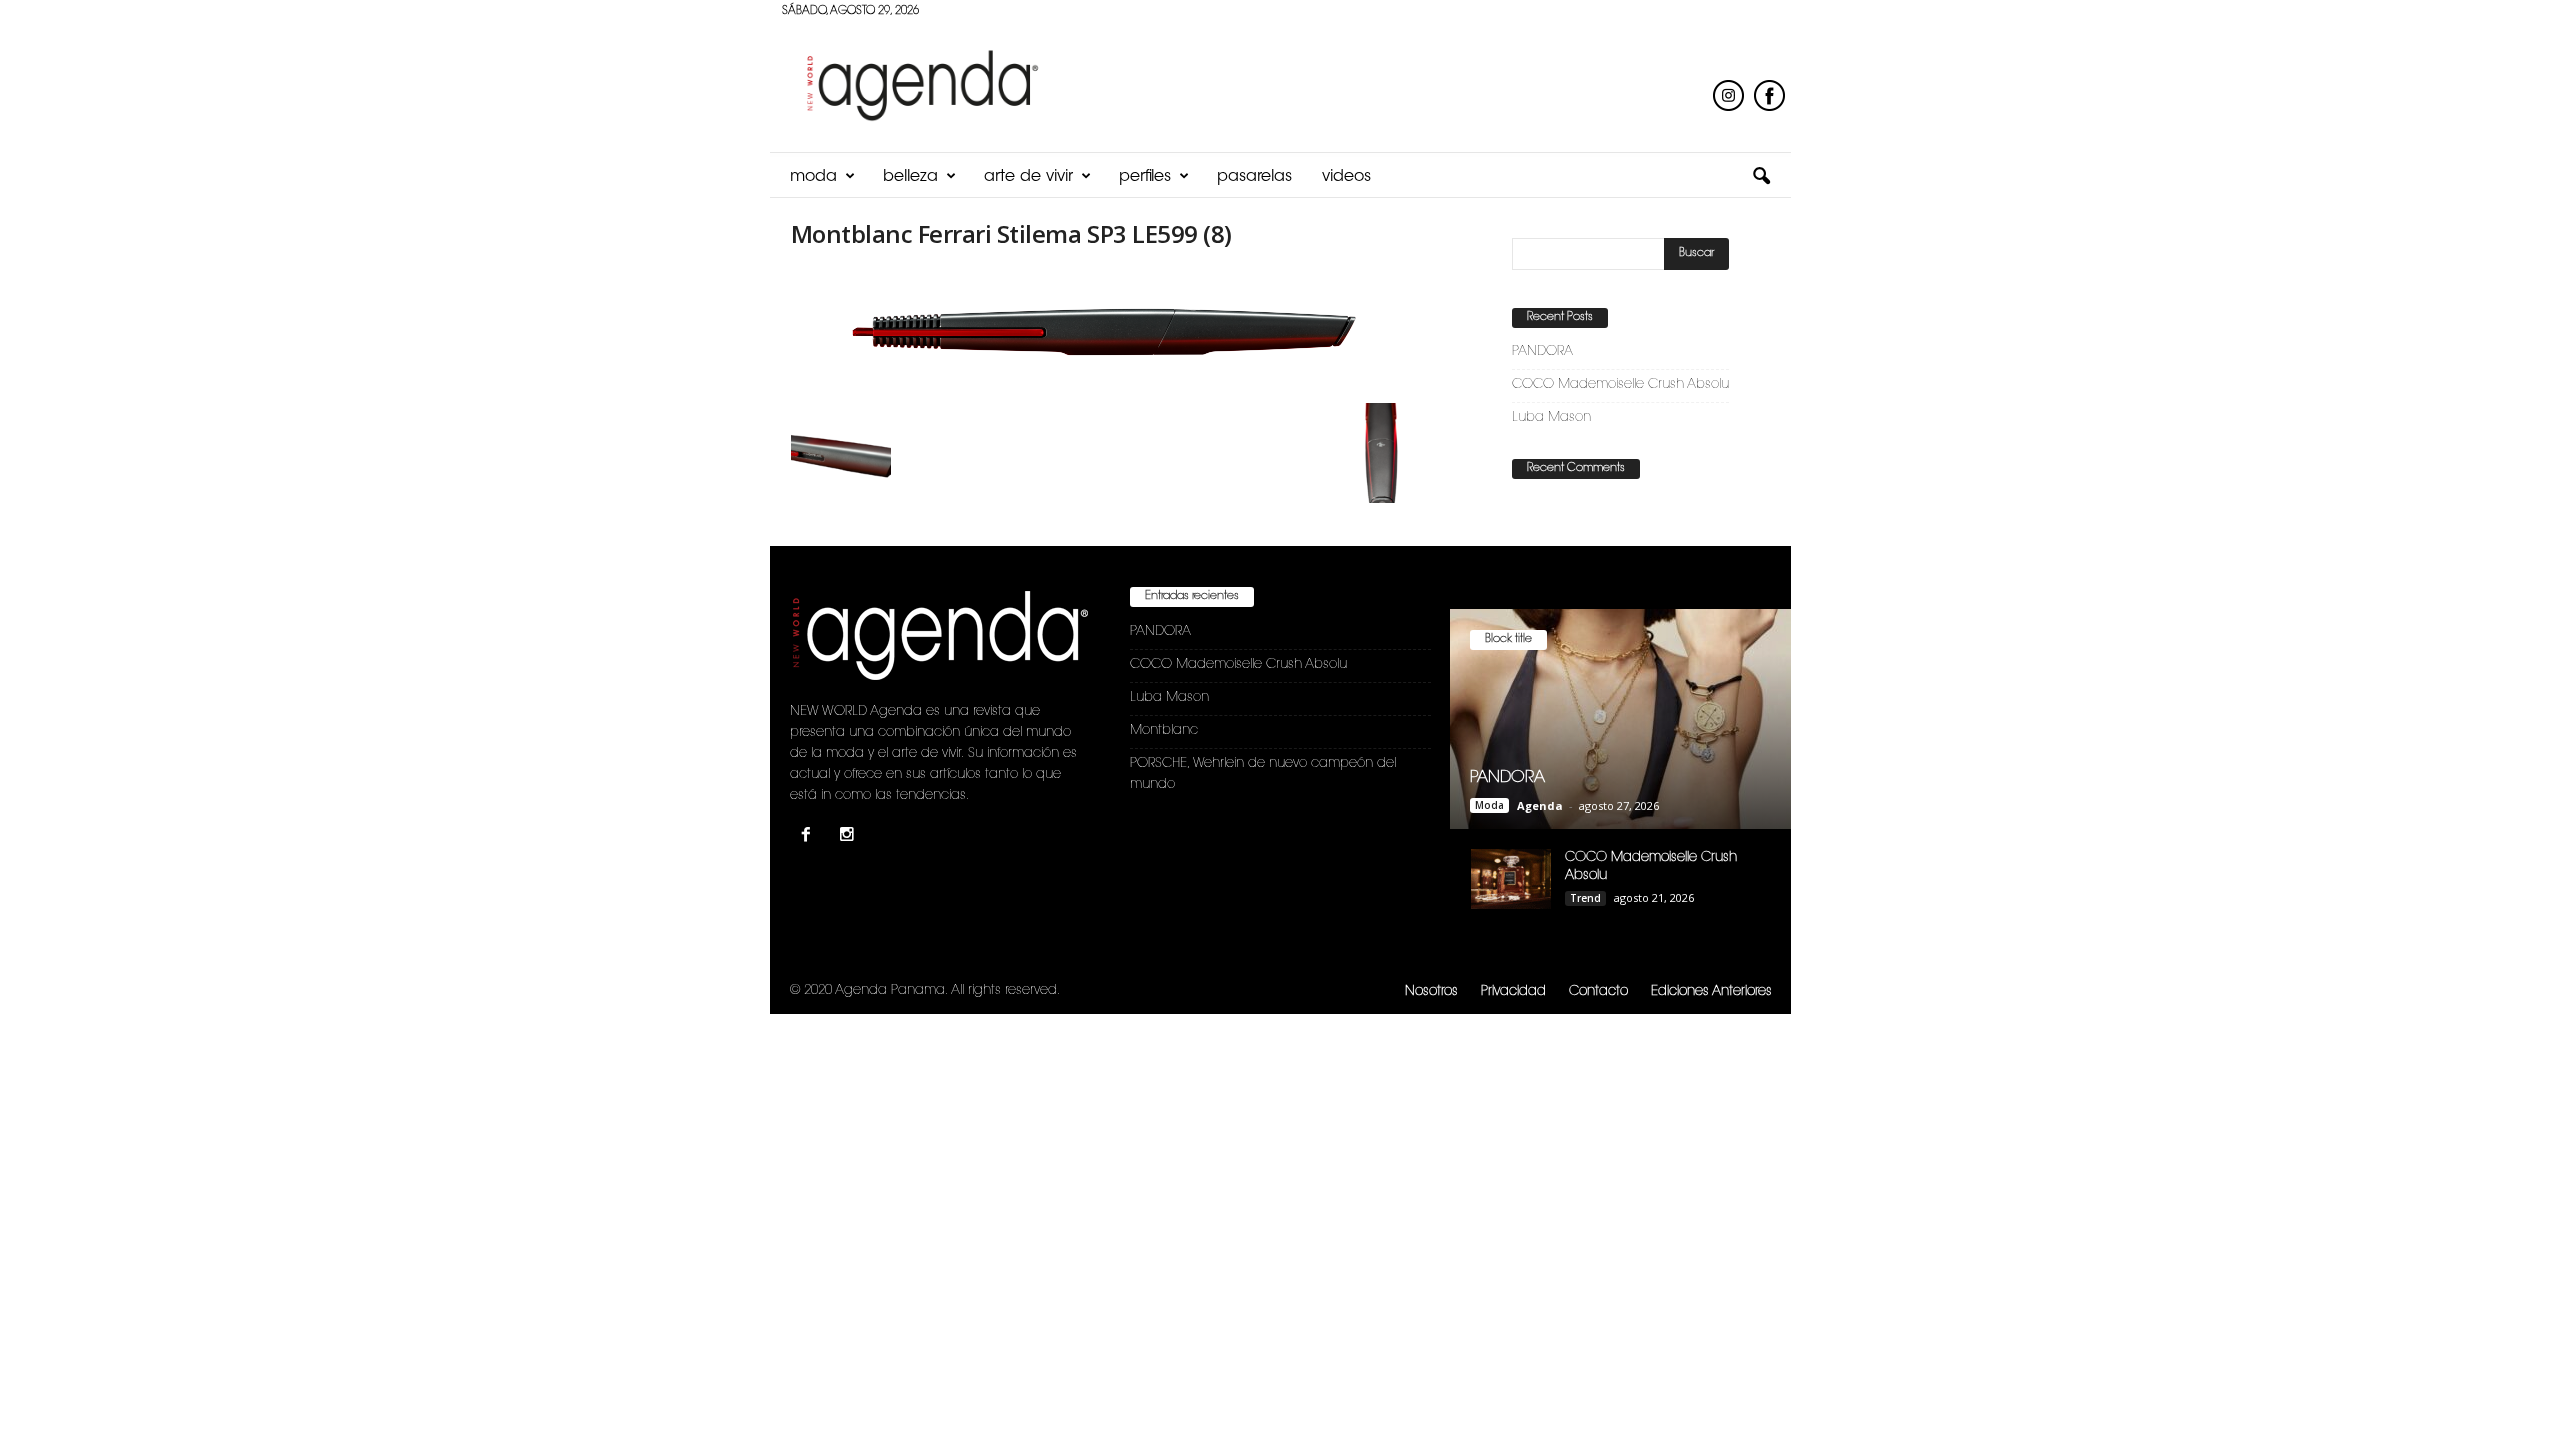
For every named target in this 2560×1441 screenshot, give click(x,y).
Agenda (1540, 805)
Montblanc (1164, 730)
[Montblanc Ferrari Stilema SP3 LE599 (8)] (1111, 331)
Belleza (910, 177)
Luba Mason (1551, 417)
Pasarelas (1254, 177)
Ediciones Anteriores (1711, 991)
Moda (813, 177)
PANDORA (1542, 351)
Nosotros (1431, 991)
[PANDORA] (1620, 719)
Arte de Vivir (1028, 177)
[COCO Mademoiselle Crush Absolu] (1511, 879)
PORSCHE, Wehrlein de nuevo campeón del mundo (1263, 774)
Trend (1585, 898)
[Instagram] (849, 837)
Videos (1346, 177)
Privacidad (1513, 991)
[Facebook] (810, 837)
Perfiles (1145, 177)
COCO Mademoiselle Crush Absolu (1620, 384)
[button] (1761, 177)
